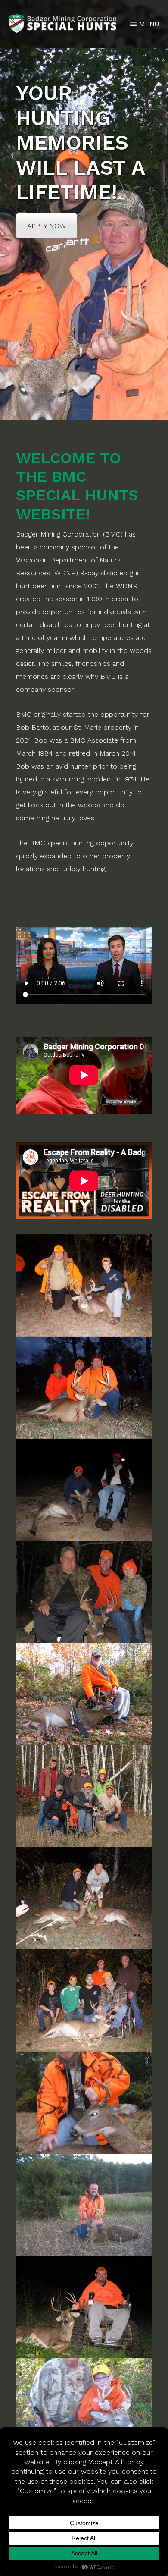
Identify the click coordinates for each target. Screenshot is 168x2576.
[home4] (84, 1388)
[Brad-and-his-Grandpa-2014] (84, 2409)
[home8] (84, 1592)
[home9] (84, 1694)
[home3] (84, 1285)
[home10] (84, 1796)
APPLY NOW (47, 226)
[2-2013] (84, 2000)
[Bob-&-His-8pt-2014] (84, 2307)
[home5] (84, 1490)
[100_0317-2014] (84, 2205)
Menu (149, 24)
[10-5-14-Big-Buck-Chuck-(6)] (84, 2103)
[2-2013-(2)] (84, 1898)
